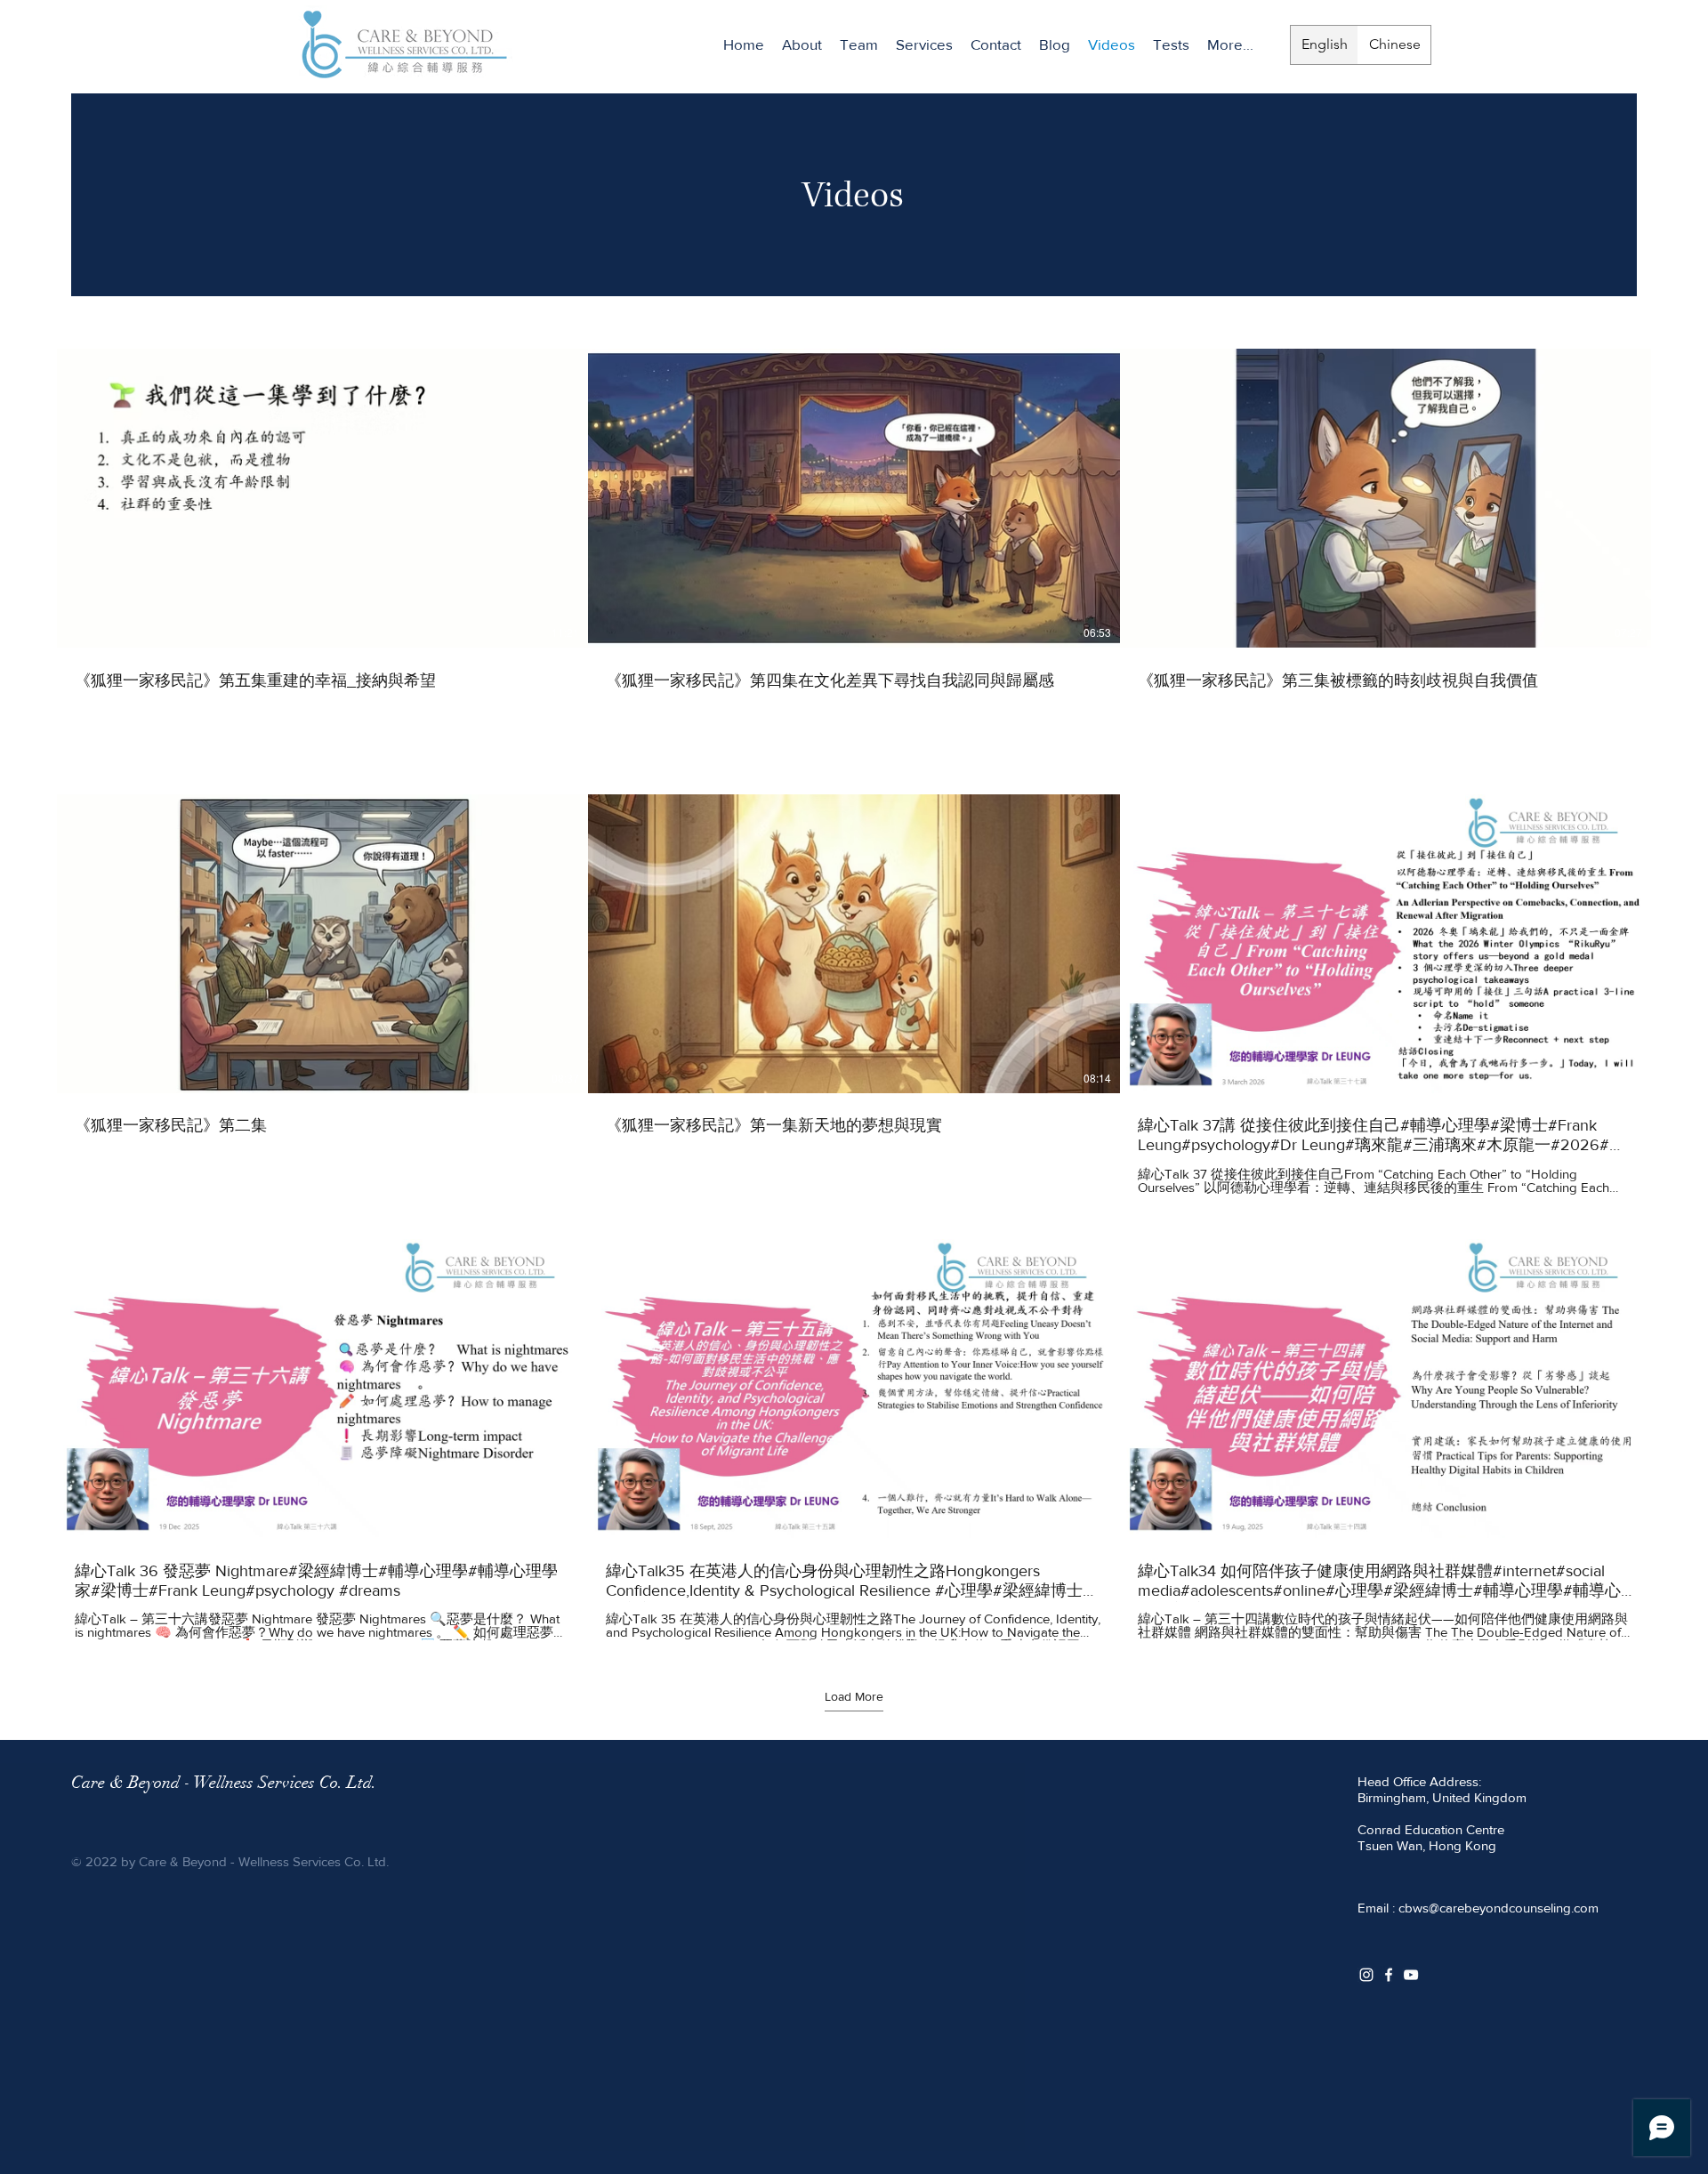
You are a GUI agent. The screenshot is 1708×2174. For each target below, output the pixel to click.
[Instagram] (1366, 1975)
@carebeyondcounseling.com (1514, 1908)
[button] (859, 44)
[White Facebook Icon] (1389, 1975)
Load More (854, 1696)
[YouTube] (1411, 1975)
